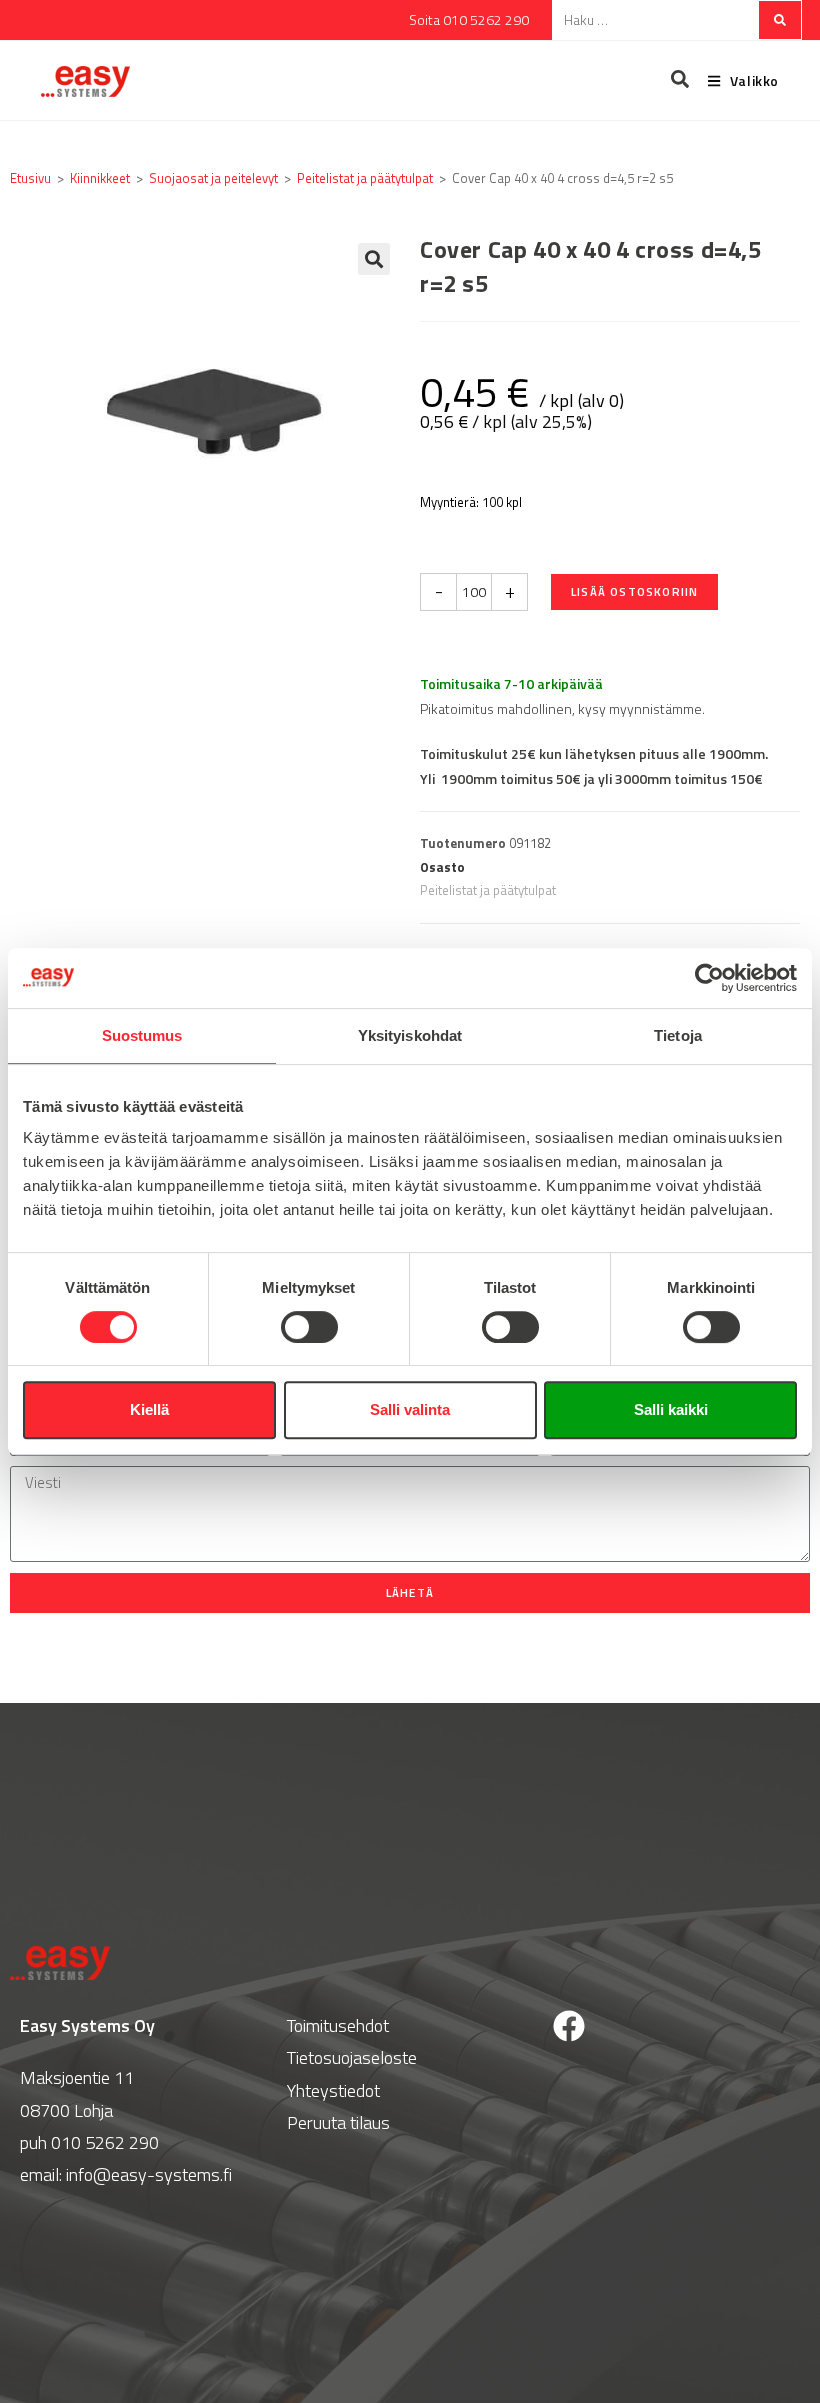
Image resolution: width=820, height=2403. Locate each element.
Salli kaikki (671, 1409)
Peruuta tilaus (338, 2122)
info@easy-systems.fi (149, 2174)
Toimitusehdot (338, 2025)
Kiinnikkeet (100, 178)
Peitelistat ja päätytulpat (365, 178)
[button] (374, 259)
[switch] (309, 1327)
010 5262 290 (105, 2142)
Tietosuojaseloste (352, 2057)
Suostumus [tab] (142, 1035)
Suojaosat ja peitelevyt (213, 178)
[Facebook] (569, 2026)
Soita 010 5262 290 (469, 19)
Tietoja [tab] (678, 1035)
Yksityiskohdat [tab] (410, 1035)
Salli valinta (410, 1409)
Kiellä (149, 1409)
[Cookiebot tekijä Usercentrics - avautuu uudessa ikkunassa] (709, 978)
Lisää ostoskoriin (634, 591)
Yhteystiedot (333, 2090)
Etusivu (30, 178)
